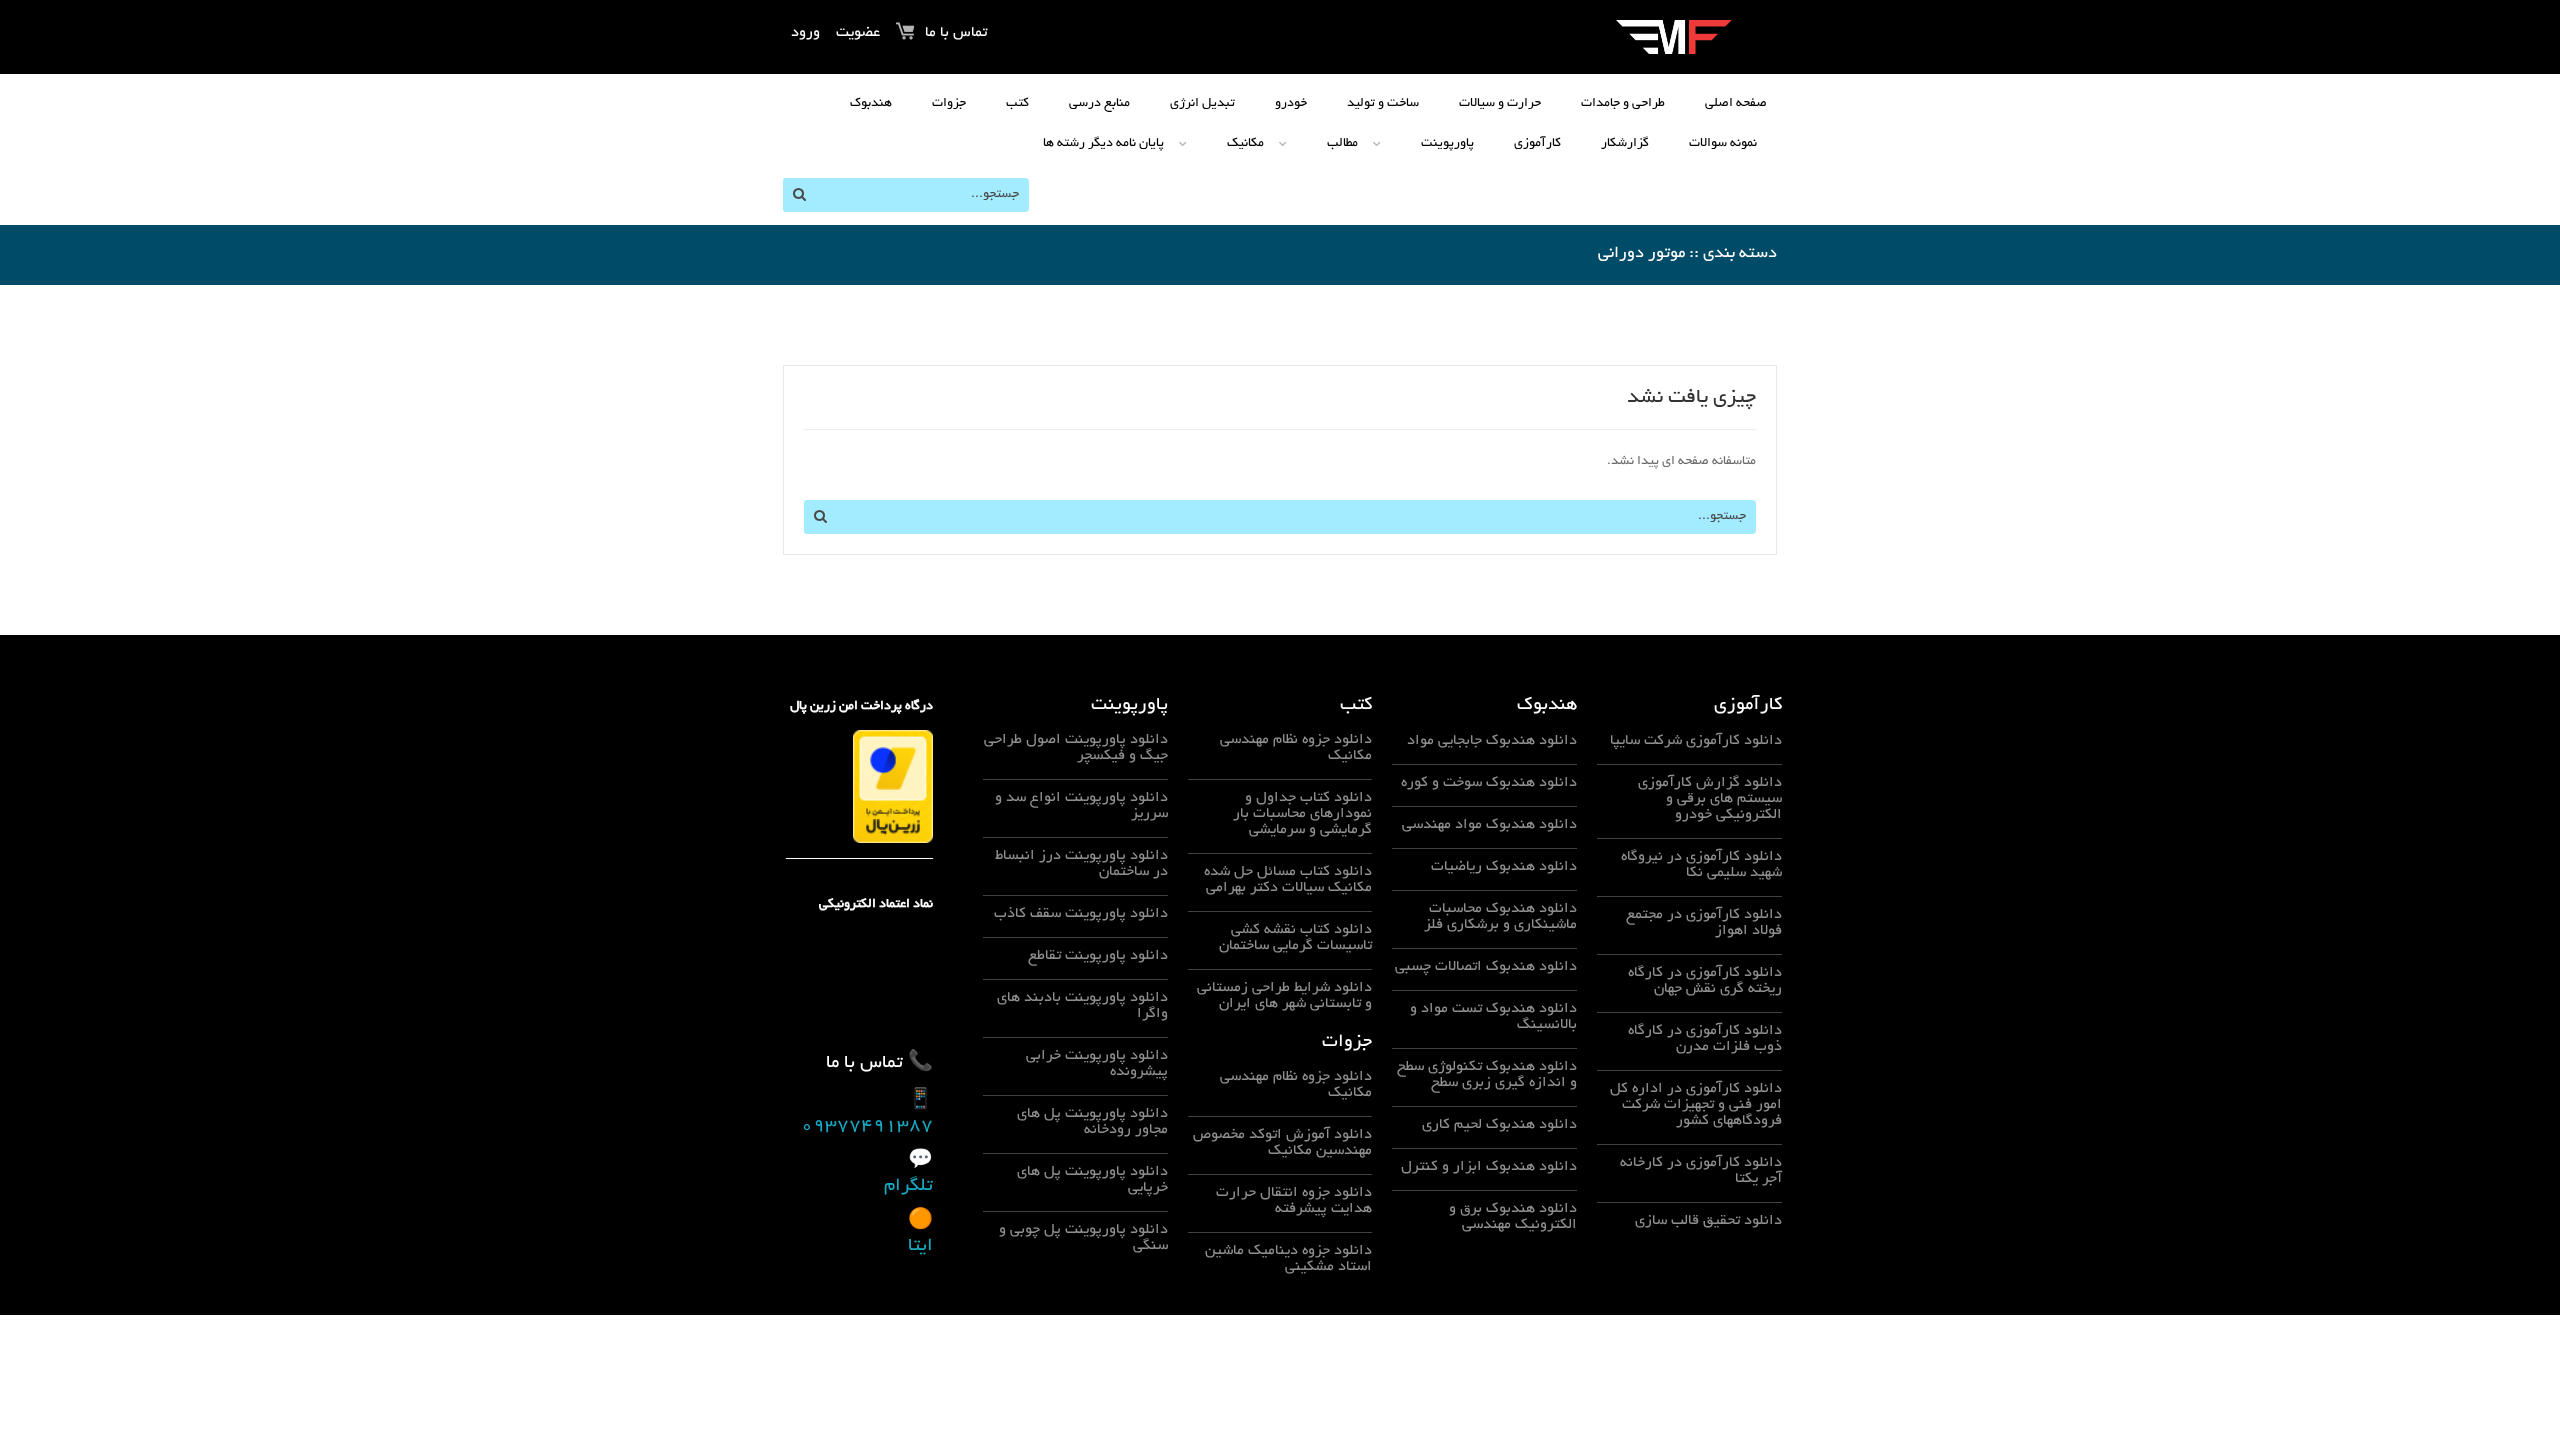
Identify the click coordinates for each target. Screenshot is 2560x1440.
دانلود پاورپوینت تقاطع (1098, 956)
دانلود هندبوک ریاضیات (1504, 867)
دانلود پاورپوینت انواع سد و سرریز (1081, 806)
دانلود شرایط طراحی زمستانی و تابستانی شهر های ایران (1284, 996)
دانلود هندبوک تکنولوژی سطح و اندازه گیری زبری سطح (1487, 1075)
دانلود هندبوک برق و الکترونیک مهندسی (1513, 1217)
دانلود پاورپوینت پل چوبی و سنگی (1083, 1238)
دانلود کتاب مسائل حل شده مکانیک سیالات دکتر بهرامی (1288, 880)
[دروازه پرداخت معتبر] (893, 789)
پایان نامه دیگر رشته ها (1103, 144)
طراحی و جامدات (1623, 104)
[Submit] (799, 195)
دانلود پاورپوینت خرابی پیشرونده (1097, 1064)
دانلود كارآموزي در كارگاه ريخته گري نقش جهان (1705, 981)
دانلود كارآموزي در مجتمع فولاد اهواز (1704, 923)
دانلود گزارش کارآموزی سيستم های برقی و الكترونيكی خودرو (1710, 799)
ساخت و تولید (1383, 104)
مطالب (1342, 144)
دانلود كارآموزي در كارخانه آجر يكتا (1701, 1171)
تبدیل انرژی (1202, 104)
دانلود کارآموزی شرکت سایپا (1696, 741)
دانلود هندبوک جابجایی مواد (1492, 741)
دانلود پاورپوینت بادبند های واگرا (1082, 1006)
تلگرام (908, 1187)
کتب (1017, 104)
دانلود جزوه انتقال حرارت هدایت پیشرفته (1294, 1201)
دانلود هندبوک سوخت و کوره (1489, 783)
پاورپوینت (1447, 144)
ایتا (920, 1247)
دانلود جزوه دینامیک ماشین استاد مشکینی (1288, 1259)
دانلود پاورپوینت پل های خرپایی (1092, 1180)
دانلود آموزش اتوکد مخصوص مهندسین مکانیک (1282, 1143)
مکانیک (1245, 144)
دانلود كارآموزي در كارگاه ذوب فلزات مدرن (1705, 1039)
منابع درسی (1099, 104)
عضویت (858, 33)
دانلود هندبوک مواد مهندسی (1489, 825)
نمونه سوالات (1723, 144)
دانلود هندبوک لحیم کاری (1499, 1125)
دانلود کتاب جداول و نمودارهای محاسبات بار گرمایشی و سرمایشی (1302, 814)
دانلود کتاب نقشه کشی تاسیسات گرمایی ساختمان (1295, 938)
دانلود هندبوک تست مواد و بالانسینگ (1493, 1017)
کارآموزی (1537, 144)
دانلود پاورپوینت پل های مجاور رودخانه (1092, 1122)
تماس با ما (956, 33)
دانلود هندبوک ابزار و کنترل (1489, 1167)
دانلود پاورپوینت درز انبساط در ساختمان (1081, 864)
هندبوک (871, 104)
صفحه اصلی (1736, 104)
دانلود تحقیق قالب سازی (1708, 1221)
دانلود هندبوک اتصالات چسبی (1486, 967)
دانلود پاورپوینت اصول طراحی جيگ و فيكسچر (1076, 748)
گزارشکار (1625, 144)
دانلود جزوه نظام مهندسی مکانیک (1296, 748)
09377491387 (867, 1127)
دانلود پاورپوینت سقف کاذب (1081, 914)
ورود (805, 33)
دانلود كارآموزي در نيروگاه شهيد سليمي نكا (1701, 865)
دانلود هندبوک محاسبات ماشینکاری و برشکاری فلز (1500, 917)
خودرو (1291, 104)
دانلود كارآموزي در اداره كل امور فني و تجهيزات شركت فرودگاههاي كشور (1696, 1105)
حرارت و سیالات (1500, 104)
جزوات (949, 104)
